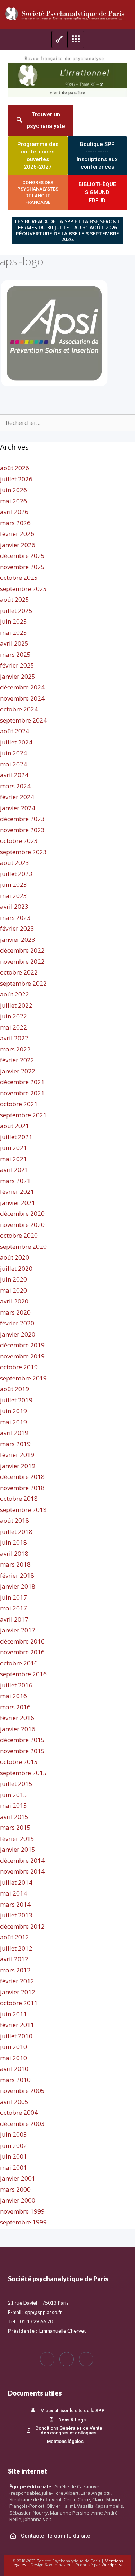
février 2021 (17, 1191)
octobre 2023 (19, 841)
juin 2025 (13, 621)
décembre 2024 (22, 687)
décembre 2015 (22, 1740)
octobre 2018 (19, 1498)
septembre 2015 (23, 1773)
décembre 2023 (22, 819)
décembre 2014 (22, 1860)
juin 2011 (13, 2014)
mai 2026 (13, 501)
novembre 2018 (22, 1488)
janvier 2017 (18, 1630)
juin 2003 (13, 2134)
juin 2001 (13, 2156)
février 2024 (17, 797)
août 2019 (15, 1389)
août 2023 (15, 863)
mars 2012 (15, 1970)
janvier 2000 (18, 2200)
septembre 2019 (23, 1378)
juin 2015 (13, 1795)
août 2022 (15, 994)
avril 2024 (14, 775)
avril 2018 (14, 1553)
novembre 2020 (22, 1225)
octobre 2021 (19, 1104)
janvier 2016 (18, 1729)
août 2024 (15, 731)
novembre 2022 (22, 961)
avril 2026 (14, 512)
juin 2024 (13, 753)
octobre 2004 (19, 2112)
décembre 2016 (22, 1641)
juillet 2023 (16, 874)
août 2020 (15, 1257)
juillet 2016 (16, 1685)
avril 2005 (14, 2102)
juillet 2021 (16, 1137)
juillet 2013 (16, 1915)
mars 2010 (15, 2080)
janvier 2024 (18, 808)
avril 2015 (14, 1817)
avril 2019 (14, 1433)
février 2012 (17, 1981)
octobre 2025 (19, 577)
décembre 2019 (22, 1345)
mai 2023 (13, 896)
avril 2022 (14, 1038)
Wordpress (112, 2565)
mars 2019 (15, 1444)
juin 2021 (13, 1148)
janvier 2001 (18, 2178)
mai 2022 (13, 1027)
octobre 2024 (19, 709)
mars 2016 (15, 1707)
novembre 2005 (22, 2091)
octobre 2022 (19, 972)
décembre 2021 (22, 1082)
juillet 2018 (16, 1532)
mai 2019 (13, 1422)
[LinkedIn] (86, 2359)
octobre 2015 (19, 1762)
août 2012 (15, 1937)
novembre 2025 (22, 567)
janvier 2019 (18, 1466)
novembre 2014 (22, 1871)
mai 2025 (13, 632)
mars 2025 (15, 654)
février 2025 (17, 665)
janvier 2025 (18, 676)
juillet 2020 (16, 1268)
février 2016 (17, 1718)
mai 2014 (13, 1893)
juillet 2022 (16, 1005)
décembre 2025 (22, 556)
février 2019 (17, 1455)
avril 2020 (14, 1301)
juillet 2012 (16, 1948)
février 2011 (17, 2025)
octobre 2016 (19, 1663)
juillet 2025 (16, 611)
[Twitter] (67, 2359)
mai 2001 (13, 2167)
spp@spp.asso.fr (43, 2312)
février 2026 (17, 534)
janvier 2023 (18, 939)
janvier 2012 (18, 1992)
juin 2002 (13, 2146)
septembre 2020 (23, 1246)
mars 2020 (15, 1312)
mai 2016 (13, 1696)
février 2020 (17, 1323)
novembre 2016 (22, 1652)
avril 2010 (14, 2069)
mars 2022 (15, 1049)
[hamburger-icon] (60, 40)
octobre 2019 (19, 1367)
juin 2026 (13, 490)
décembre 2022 (22, 950)
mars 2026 (15, 523)
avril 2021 (14, 1170)
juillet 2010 (16, 2036)
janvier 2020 (18, 1334)
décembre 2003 (22, 2124)
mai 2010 (13, 2058)
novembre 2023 (22, 830)
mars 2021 (15, 1181)
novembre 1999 (22, 2211)
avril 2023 (14, 906)
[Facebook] (47, 2359)
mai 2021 (13, 1159)
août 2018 (15, 1520)
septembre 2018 (23, 1510)
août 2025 (15, 599)
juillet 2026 (16, 479)
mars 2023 (15, 918)
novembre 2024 (22, 698)
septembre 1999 (23, 2222)
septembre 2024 (23, 720)
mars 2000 (15, 2189)
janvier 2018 (18, 1586)
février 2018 (17, 1575)
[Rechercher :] (67, 423)
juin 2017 (13, 1597)
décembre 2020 (22, 1213)
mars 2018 (15, 1564)
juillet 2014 (16, 1882)
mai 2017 (13, 1608)
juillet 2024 (16, 742)
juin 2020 (13, 1279)
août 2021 (15, 1126)
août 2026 (15, 468)
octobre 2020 (19, 1235)
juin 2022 (13, 1016)
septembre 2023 (23, 852)
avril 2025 (14, 643)
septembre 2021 (23, 1115)
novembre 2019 (22, 1356)
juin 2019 (13, 1411)
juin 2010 (13, 2047)
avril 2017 (14, 1619)
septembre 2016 (23, 1674)
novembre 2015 (22, 1751)
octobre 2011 (19, 2003)
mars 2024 (15, 786)
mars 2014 (15, 1904)
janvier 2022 (18, 1071)
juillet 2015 (16, 1784)
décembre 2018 (22, 1477)
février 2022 (17, 1060)
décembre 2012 (22, 1926)
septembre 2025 (23, 589)
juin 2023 (13, 884)
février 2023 (17, 928)
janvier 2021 (18, 1203)
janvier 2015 (18, 1849)
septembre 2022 (23, 983)
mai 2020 (13, 1290)
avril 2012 (14, 1959)
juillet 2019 (16, 1400)
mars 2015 (15, 1827)
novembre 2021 (22, 1093)
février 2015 (17, 1839)
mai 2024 (13, 764)
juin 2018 (13, 1542)
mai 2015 (13, 1805)
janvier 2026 (18, 545)
